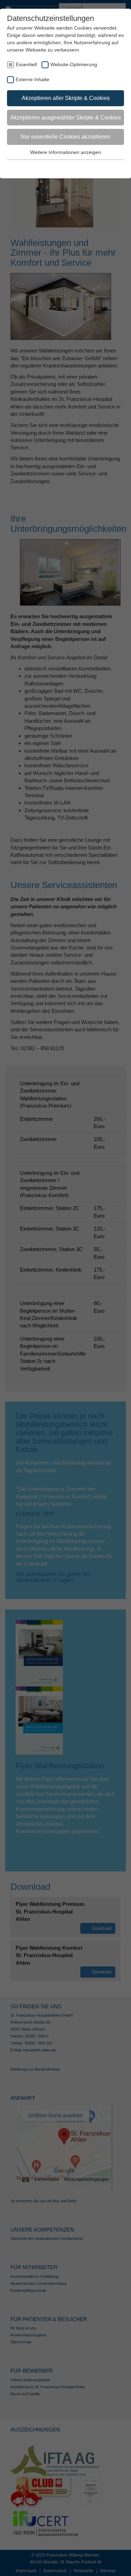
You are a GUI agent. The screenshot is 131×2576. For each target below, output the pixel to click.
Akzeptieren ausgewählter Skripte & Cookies (65, 118)
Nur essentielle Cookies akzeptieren (65, 137)
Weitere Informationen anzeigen (65, 152)
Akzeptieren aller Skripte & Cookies (66, 98)
